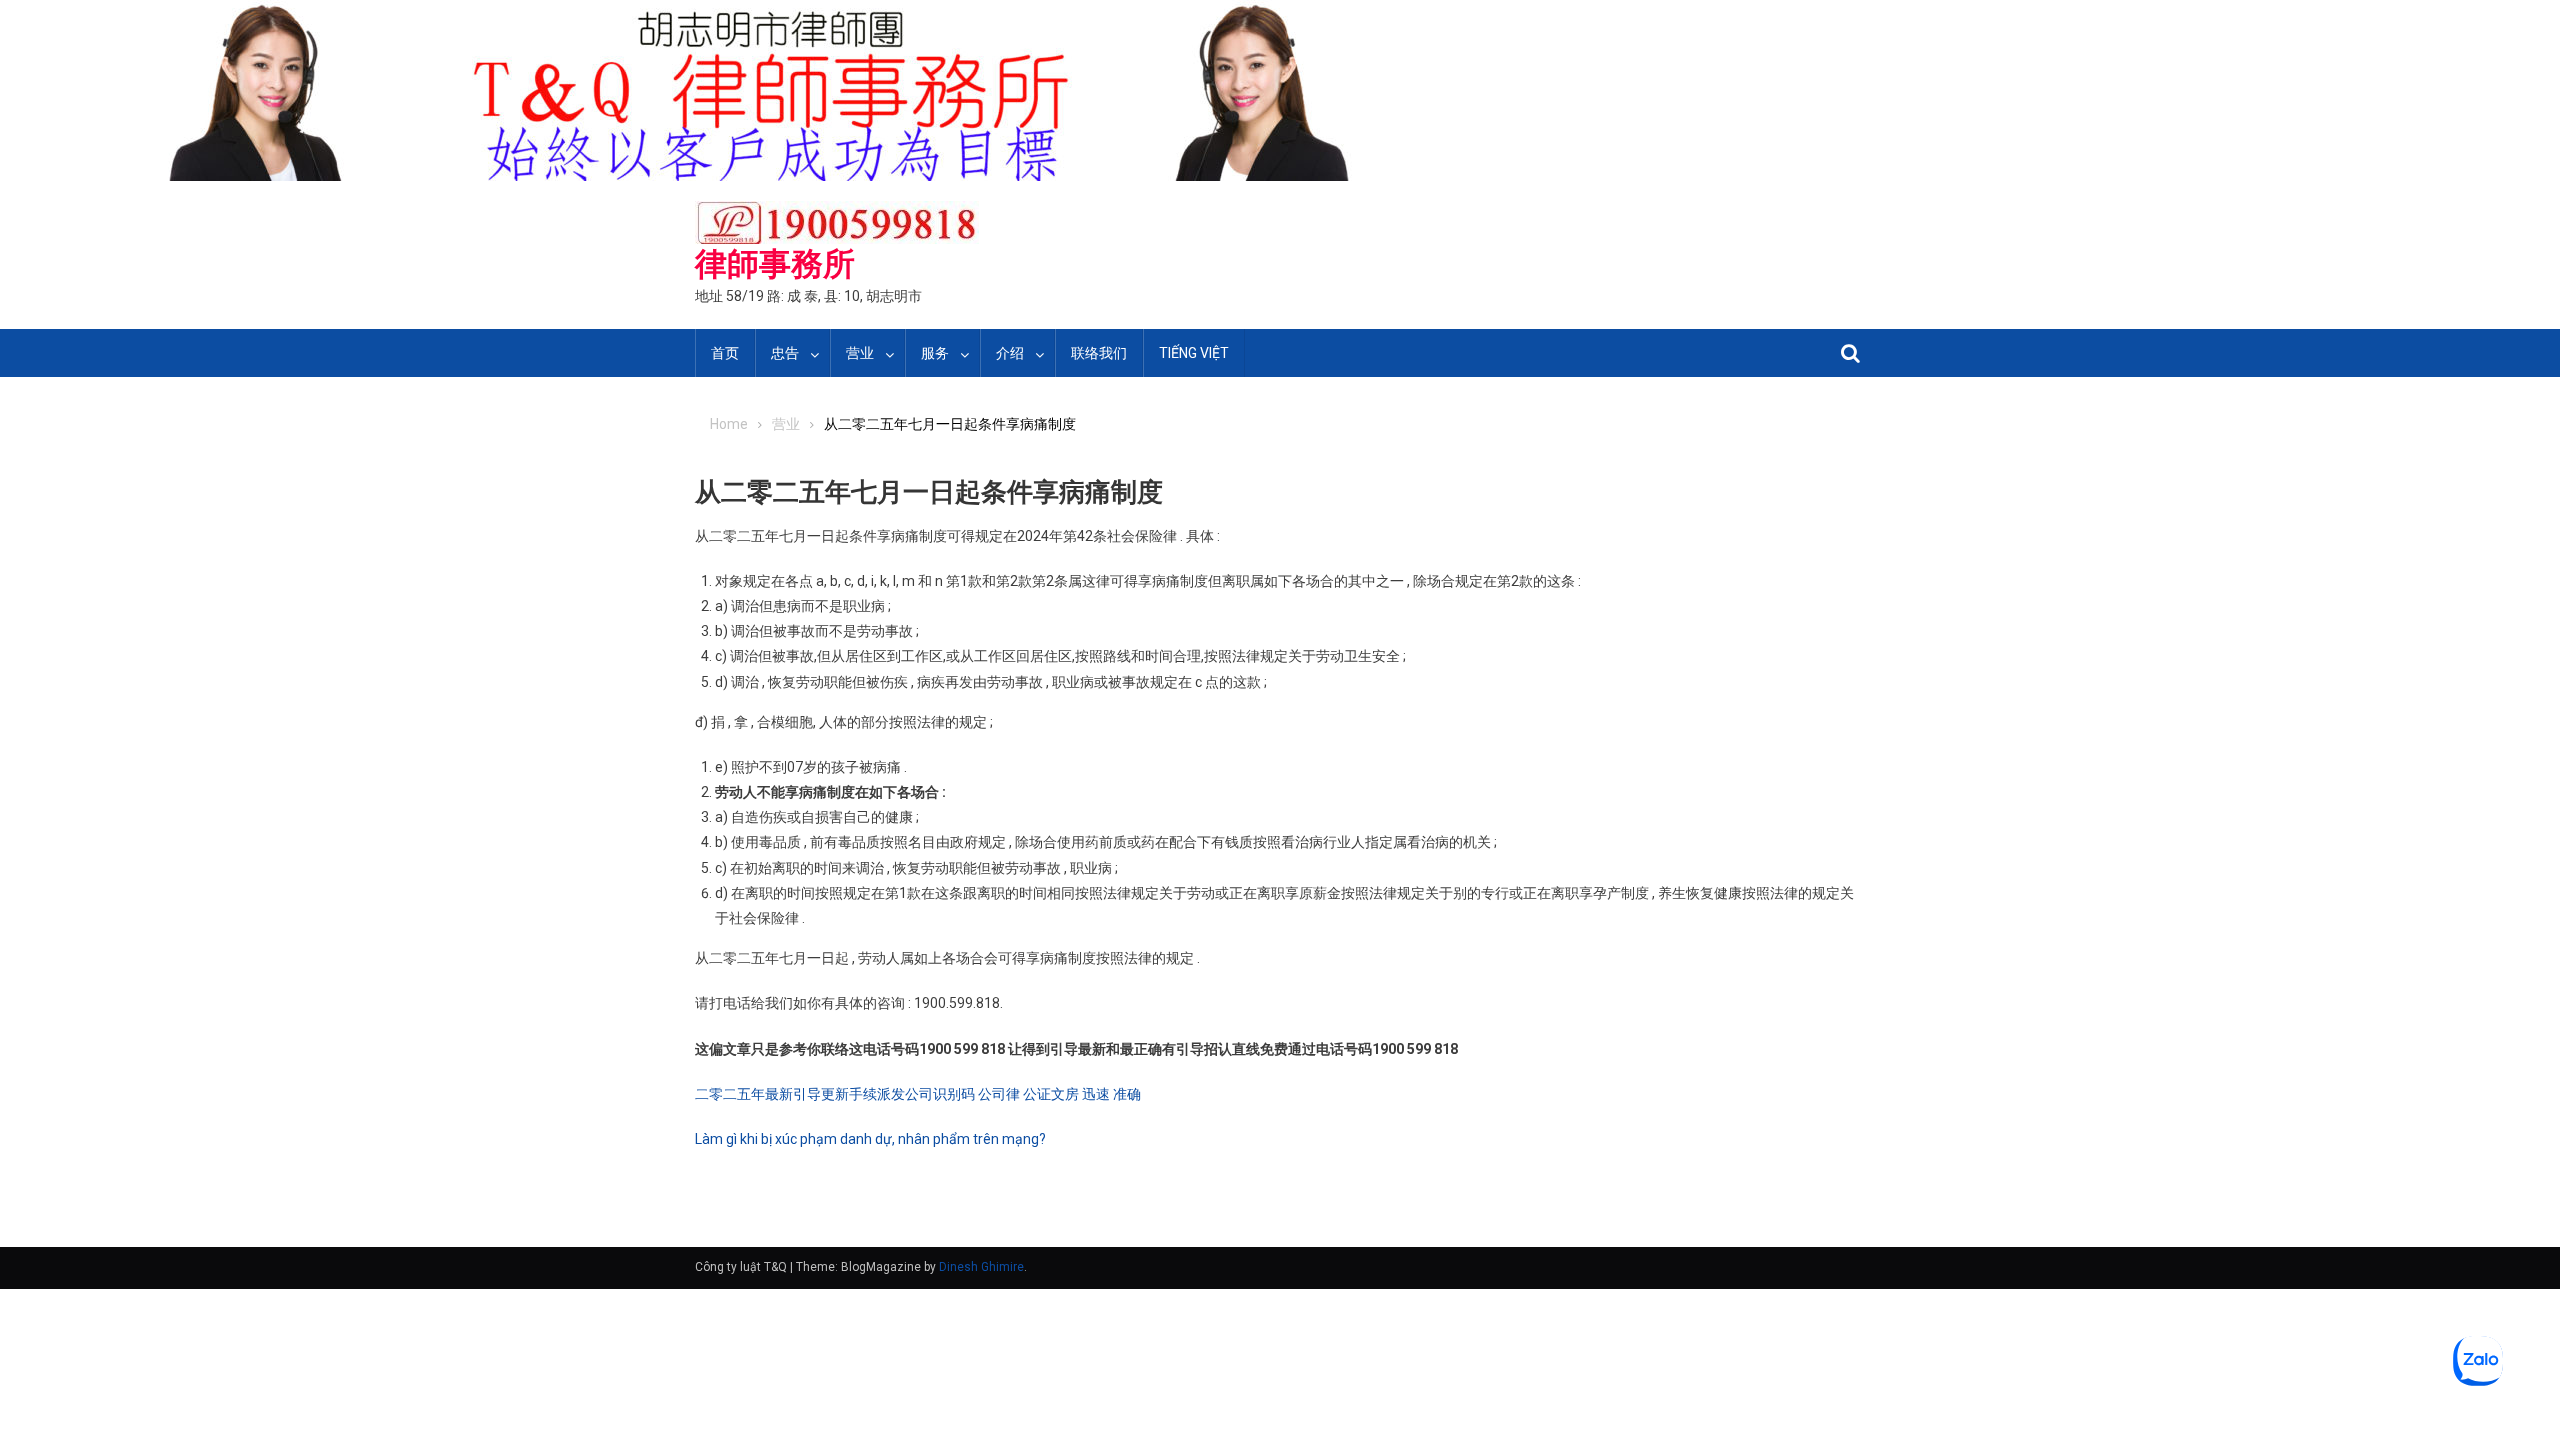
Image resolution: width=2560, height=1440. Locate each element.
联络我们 (1099, 353)
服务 (935, 353)
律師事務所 (775, 264)
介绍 (1010, 353)
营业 (860, 353)
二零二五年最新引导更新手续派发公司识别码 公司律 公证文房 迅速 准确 (918, 1094)
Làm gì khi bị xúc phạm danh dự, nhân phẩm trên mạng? (870, 1139)
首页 (725, 353)
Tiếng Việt (1194, 353)
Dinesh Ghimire (981, 1267)
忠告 (785, 353)
